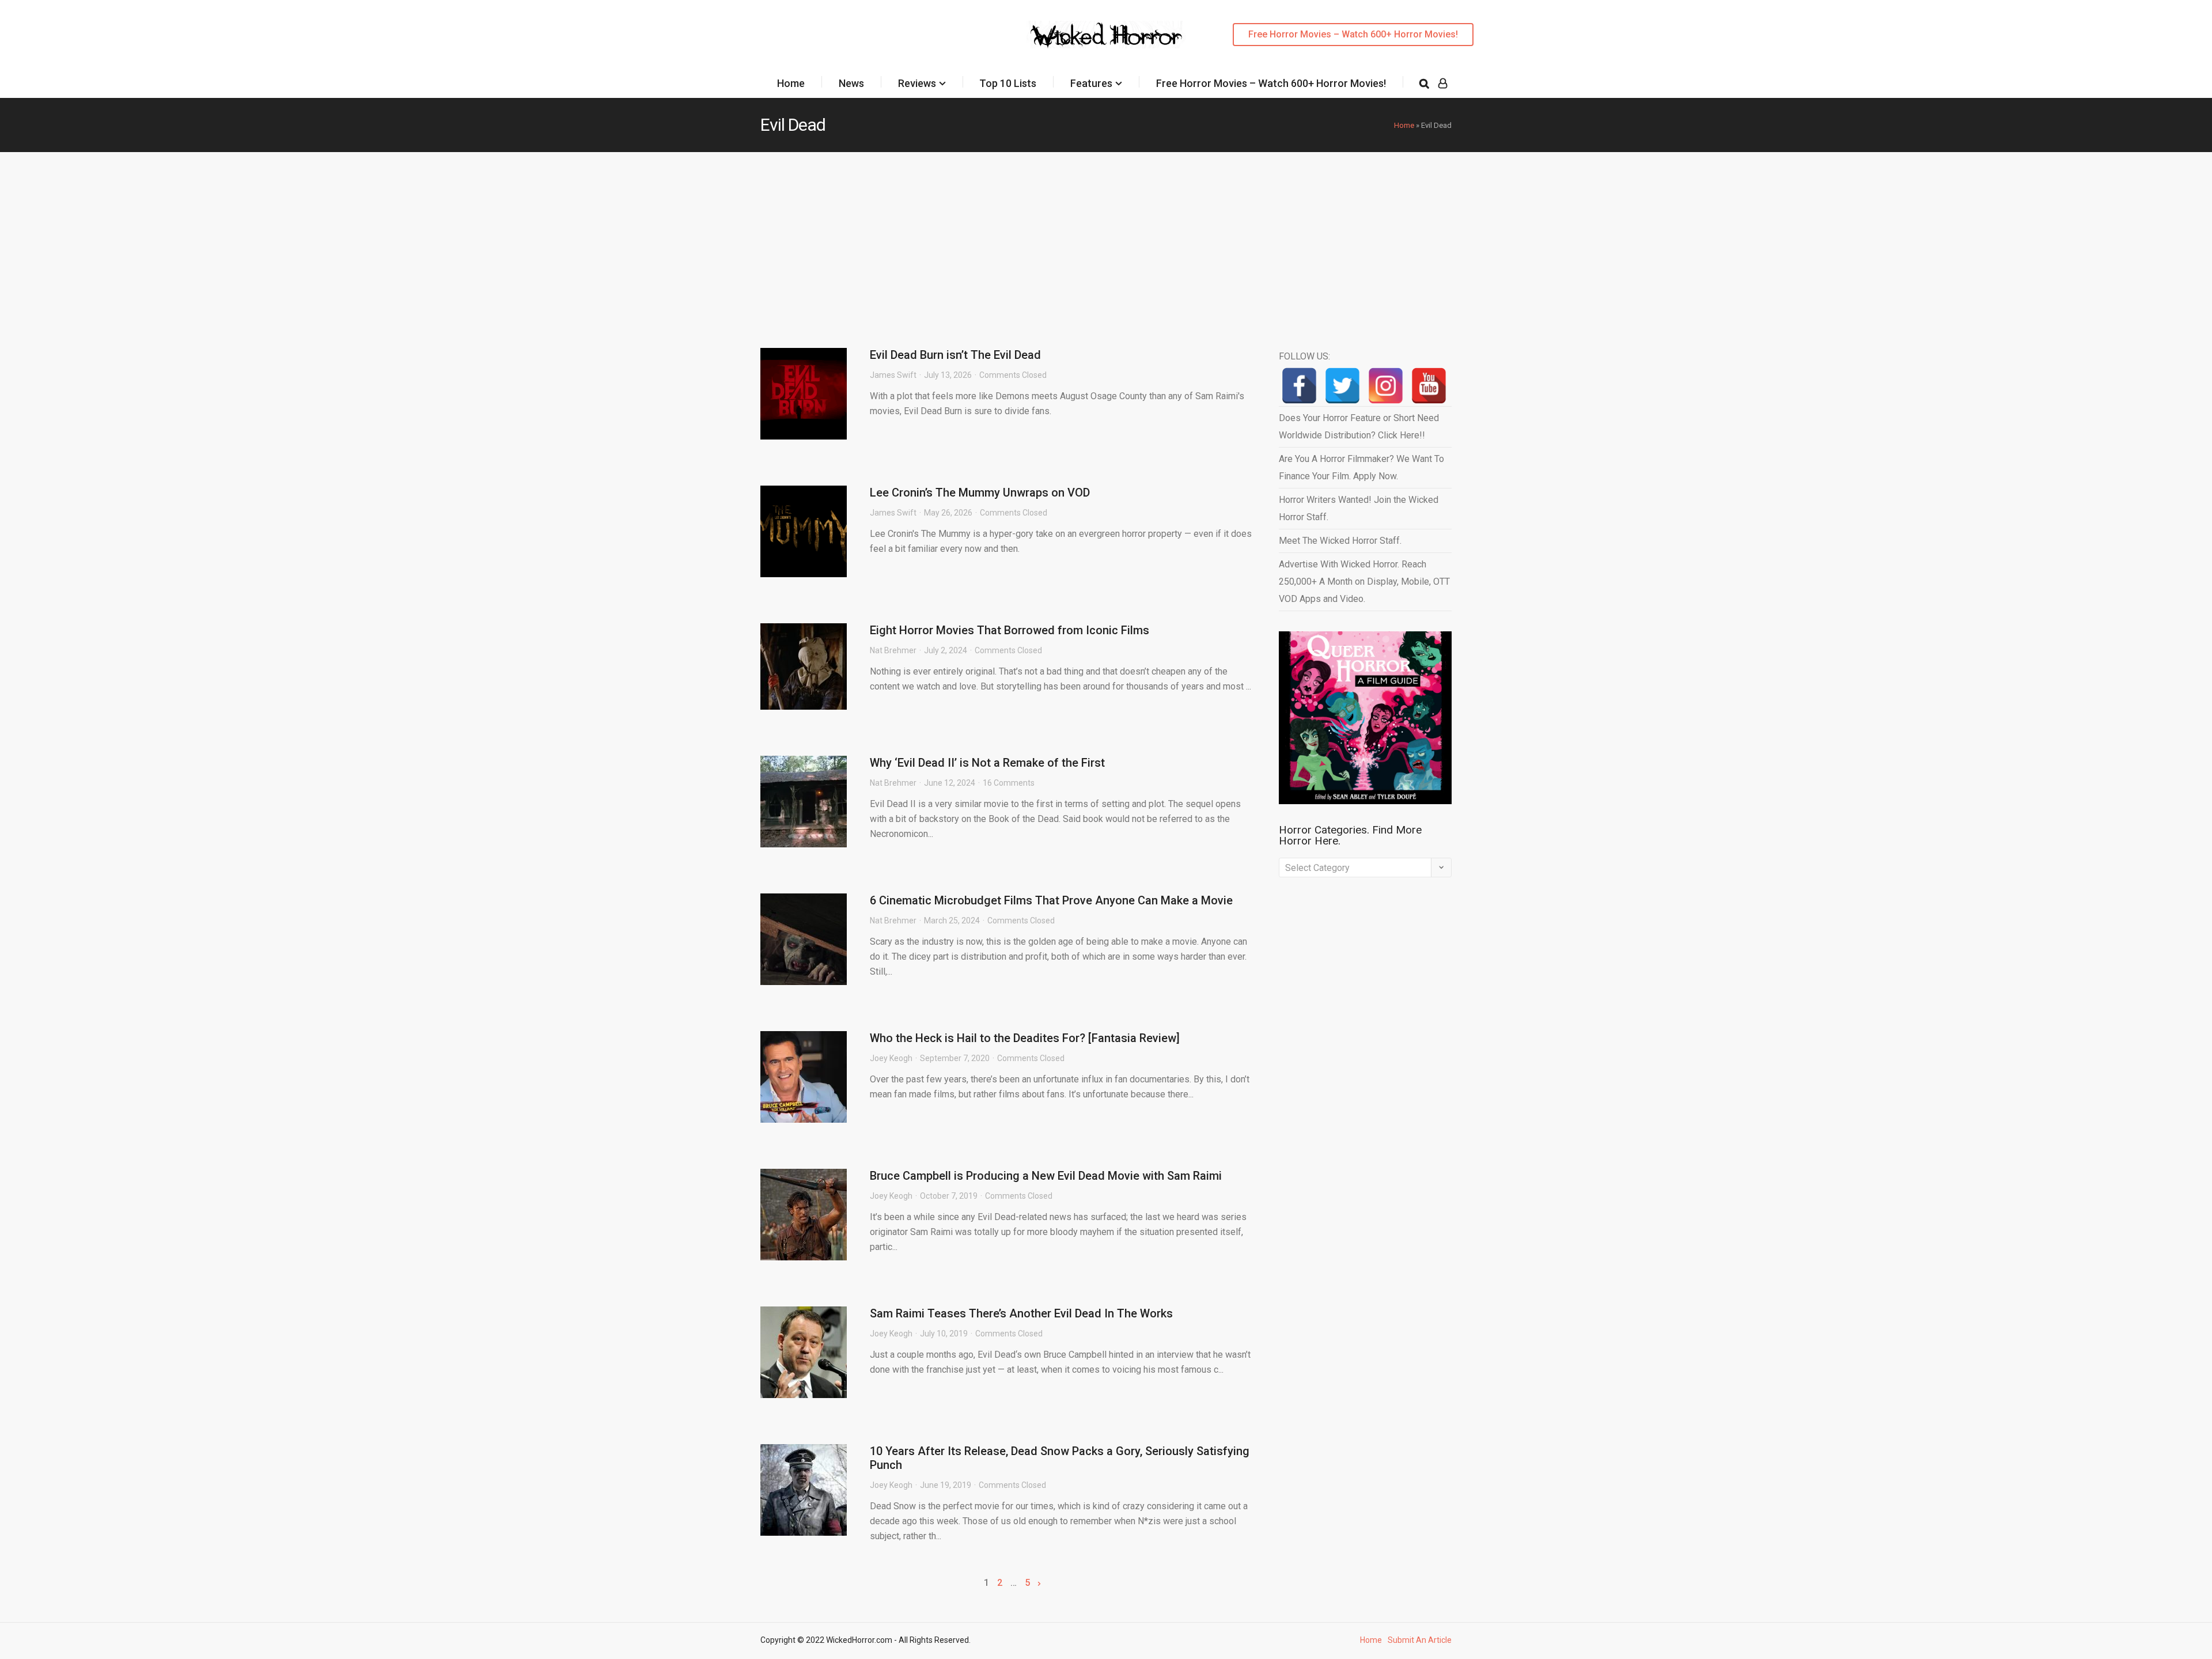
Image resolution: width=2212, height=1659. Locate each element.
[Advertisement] (1106, 238)
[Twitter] (1342, 386)
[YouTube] (1429, 386)
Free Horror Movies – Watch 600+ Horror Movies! (1353, 34)
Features (1091, 83)
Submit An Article (1420, 1640)
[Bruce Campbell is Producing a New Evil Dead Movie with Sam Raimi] (804, 1215)
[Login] (1443, 84)
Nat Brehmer (893, 650)
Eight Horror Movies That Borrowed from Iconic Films (1010, 630)
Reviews (917, 83)
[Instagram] (1386, 386)
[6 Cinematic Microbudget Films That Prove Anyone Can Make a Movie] (804, 939)
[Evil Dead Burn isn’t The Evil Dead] (804, 394)
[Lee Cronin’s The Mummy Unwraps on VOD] (804, 531)
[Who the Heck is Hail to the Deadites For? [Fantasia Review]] (804, 1077)
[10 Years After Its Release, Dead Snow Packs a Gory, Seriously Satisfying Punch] (804, 1490)
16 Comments (1009, 783)
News (851, 83)
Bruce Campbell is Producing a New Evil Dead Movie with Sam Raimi (1046, 1176)
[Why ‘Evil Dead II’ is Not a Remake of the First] (804, 802)
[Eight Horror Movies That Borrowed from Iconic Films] (804, 666)
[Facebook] (1299, 386)
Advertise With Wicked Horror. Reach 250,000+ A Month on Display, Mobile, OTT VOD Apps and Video (1364, 582)
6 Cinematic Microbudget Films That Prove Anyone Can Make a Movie (1051, 900)
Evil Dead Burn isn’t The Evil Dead (955, 355)
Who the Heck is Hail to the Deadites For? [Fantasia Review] (1025, 1038)
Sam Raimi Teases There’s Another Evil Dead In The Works (1021, 1313)
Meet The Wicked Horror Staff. (1340, 541)
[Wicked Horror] (1106, 34)
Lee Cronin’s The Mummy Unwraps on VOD (980, 493)
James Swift (893, 375)
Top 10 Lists (1008, 83)
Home (791, 83)
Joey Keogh (891, 1058)
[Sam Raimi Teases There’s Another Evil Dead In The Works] (804, 1352)
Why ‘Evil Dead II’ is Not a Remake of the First (987, 763)
